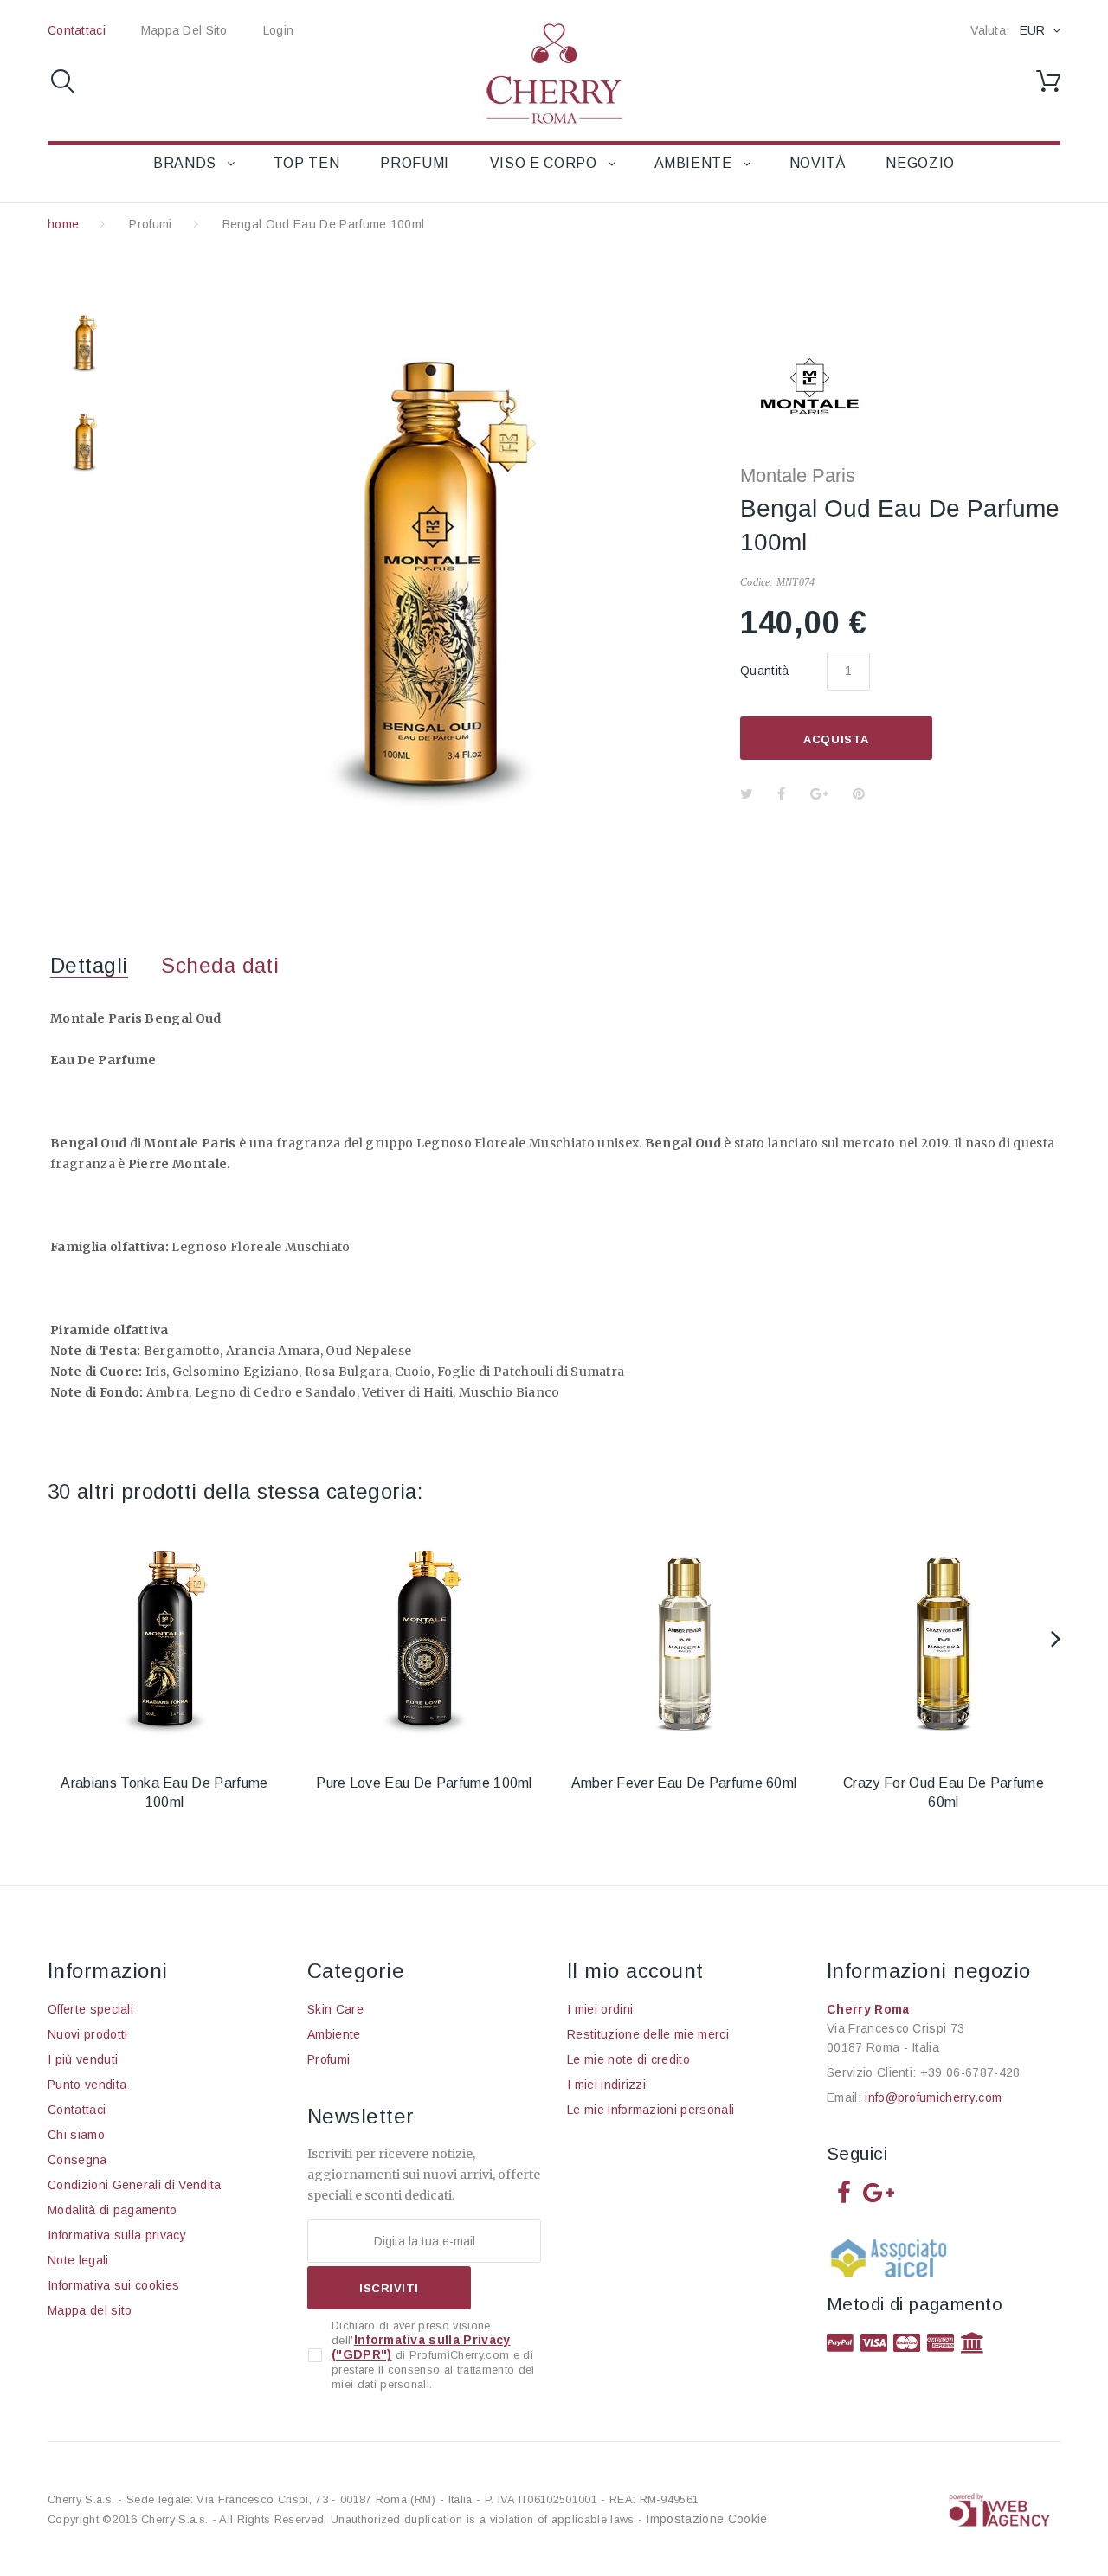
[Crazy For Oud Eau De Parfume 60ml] (944, 1639)
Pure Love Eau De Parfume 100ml (424, 1783)
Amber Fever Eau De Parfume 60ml (684, 1783)
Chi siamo (76, 2135)
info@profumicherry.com (933, 2097)
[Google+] (879, 2191)
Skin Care (335, 2009)
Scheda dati (220, 965)
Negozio (920, 163)
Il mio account (635, 1971)
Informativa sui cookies (113, 2285)
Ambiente (693, 163)
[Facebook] (844, 2191)
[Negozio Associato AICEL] (892, 2263)
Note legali (78, 2260)
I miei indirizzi (606, 2085)
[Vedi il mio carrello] (1048, 81)
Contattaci (77, 30)
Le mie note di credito (628, 2059)
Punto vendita (87, 2085)
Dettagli (89, 965)
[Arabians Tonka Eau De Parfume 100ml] (164, 1639)
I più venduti (83, 2059)
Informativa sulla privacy (117, 2235)
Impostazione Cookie (706, 2519)
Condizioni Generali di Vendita (135, 2185)
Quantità (765, 671)
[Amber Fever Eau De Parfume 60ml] (684, 1639)
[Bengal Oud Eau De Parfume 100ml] (84, 343)
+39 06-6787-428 (970, 2072)
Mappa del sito (184, 30)
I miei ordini (600, 2009)
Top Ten (306, 163)
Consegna (77, 2160)
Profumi (414, 163)
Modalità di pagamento (113, 2210)
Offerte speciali (90, 2009)
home (63, 224)
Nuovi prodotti (87, 2034)
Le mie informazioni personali (651, 2110)
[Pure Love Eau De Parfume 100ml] (424, 1639)
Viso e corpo (544, 163)
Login (278, 30)
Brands (185, 163)
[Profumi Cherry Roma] (554, 73)
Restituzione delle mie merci (648, 2034)
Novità (818, 163)
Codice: (757, 582)
